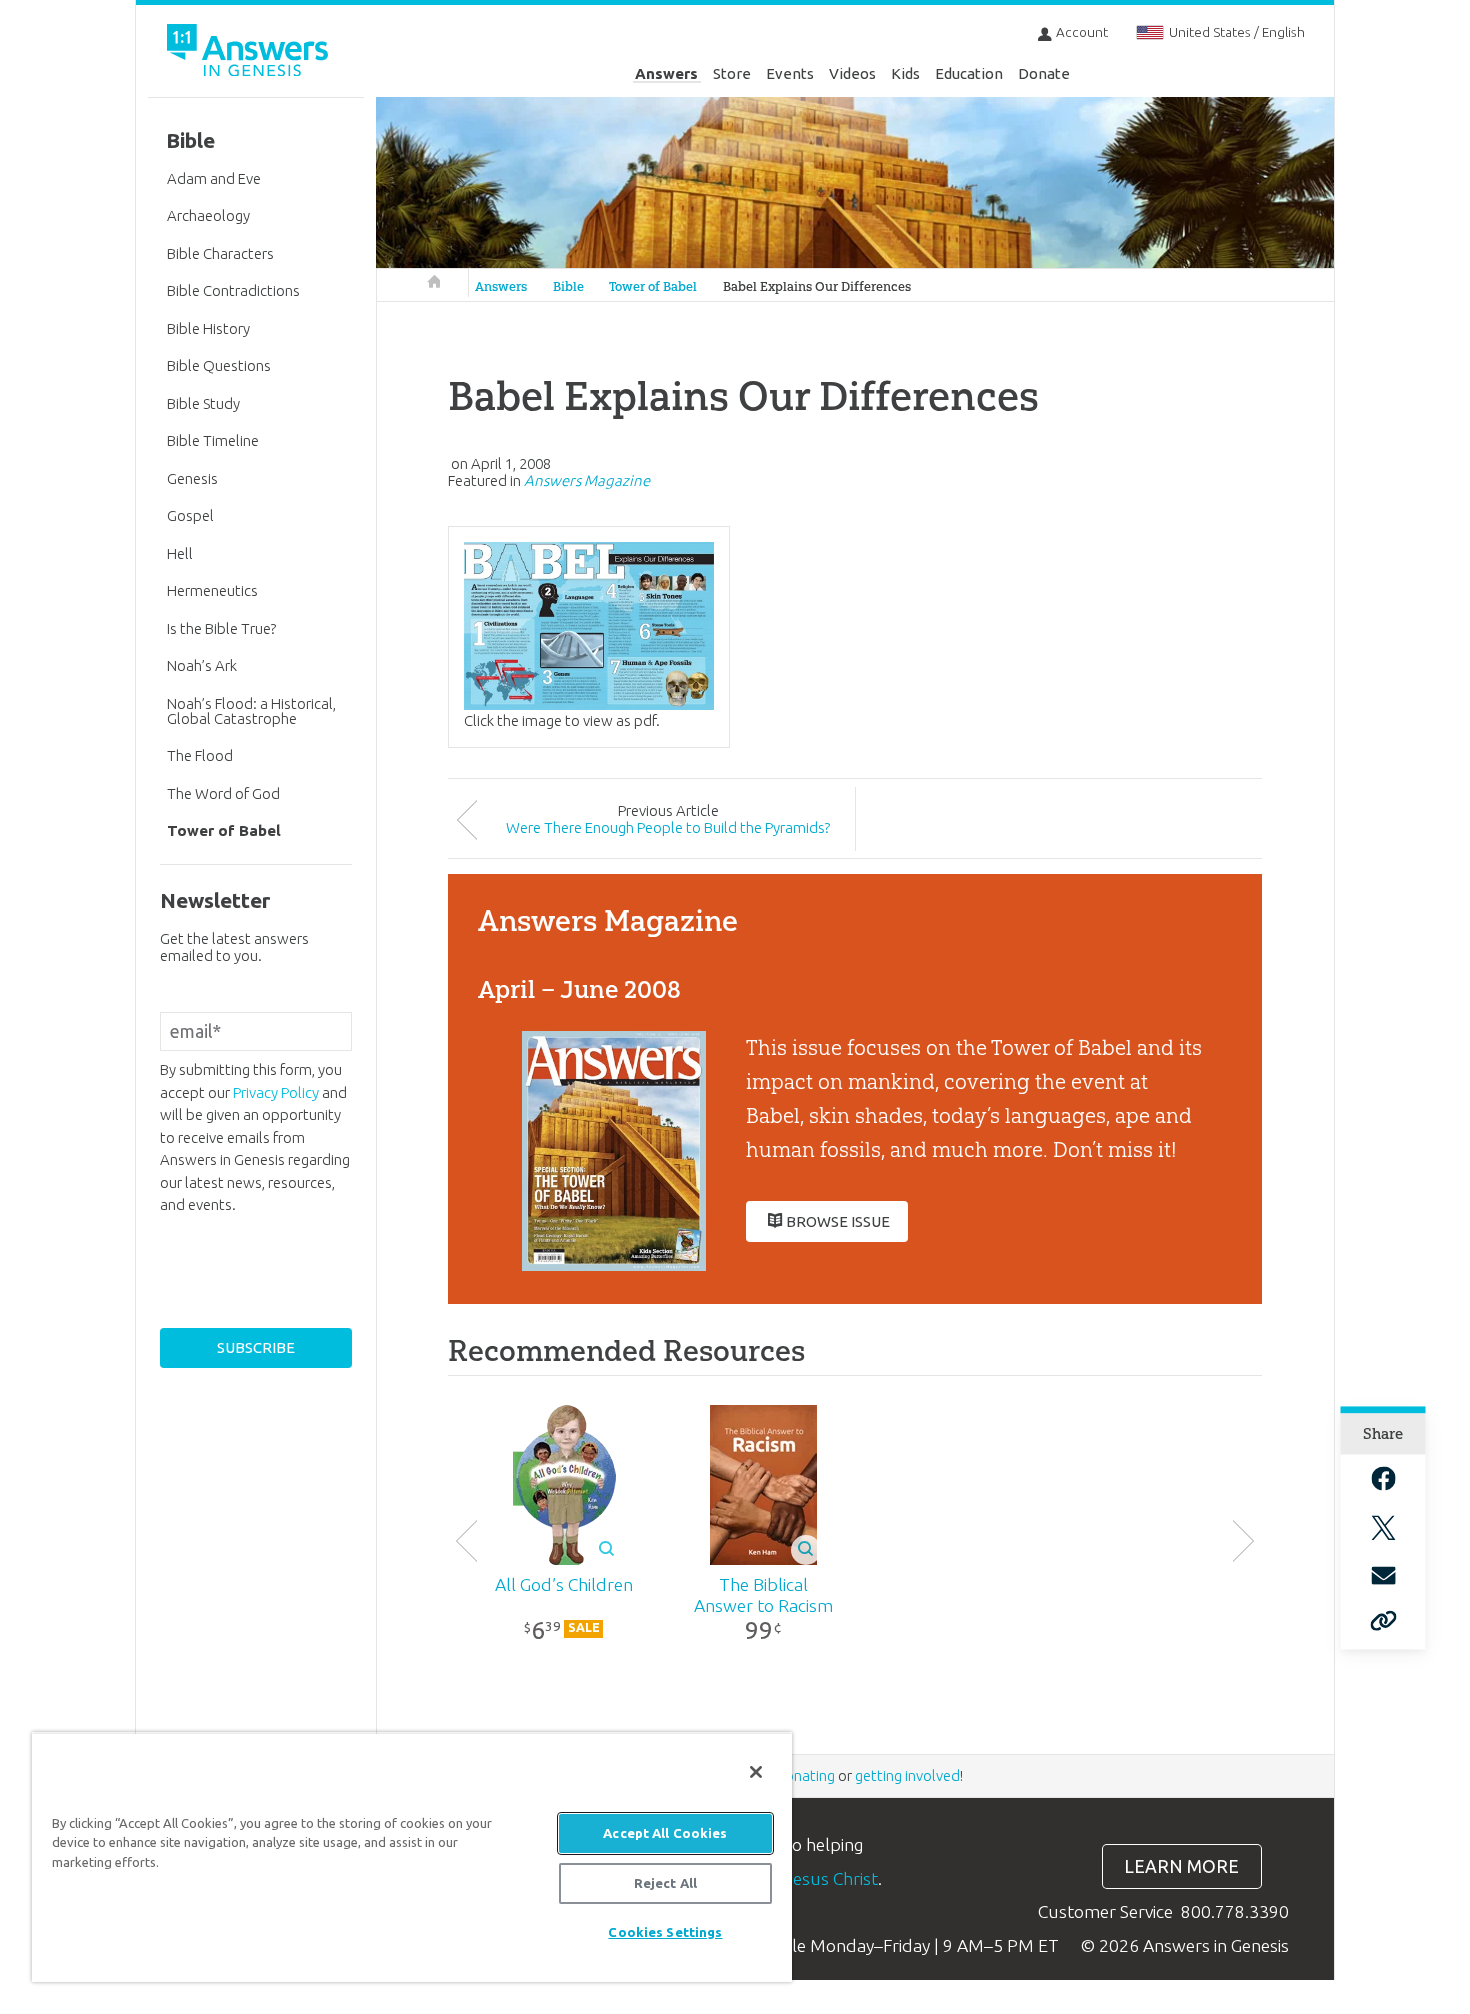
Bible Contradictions (233, 290)
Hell (180, 553)
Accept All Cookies (665, 1833)
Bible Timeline (213, 440)
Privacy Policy (276, 1092)
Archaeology (208, 215)
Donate (1044, 73)
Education (969, 73)
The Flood (200, 755)
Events (790, 73)
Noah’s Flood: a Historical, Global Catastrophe (251, 711)
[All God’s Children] (564, 1485)
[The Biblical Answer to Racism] (763, 1485)
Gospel (190, 515)
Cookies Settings (665, 1932)
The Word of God (223, 793)
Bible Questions (219, 365)
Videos (852, 73)
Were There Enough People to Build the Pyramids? (668, 827)
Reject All (665, 1883)
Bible (568, 286)
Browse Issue (838, 1221)
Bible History (208, 328)
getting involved (907, 1775)
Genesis (192, 478)
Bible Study (203, 403)
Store (732, 73)
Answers (666, 73)
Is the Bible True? (221, 628)
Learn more (1181, 1866)
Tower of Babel (653, 286)
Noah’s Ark (202, 665)
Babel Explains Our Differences (817, 286)
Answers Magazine (587, 480)
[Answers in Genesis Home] (250, 53)
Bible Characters (220, 253)
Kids (905, 73)
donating (805, 1775)
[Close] (756, 1772)
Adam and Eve (214, 178)
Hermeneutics (212, 590)
